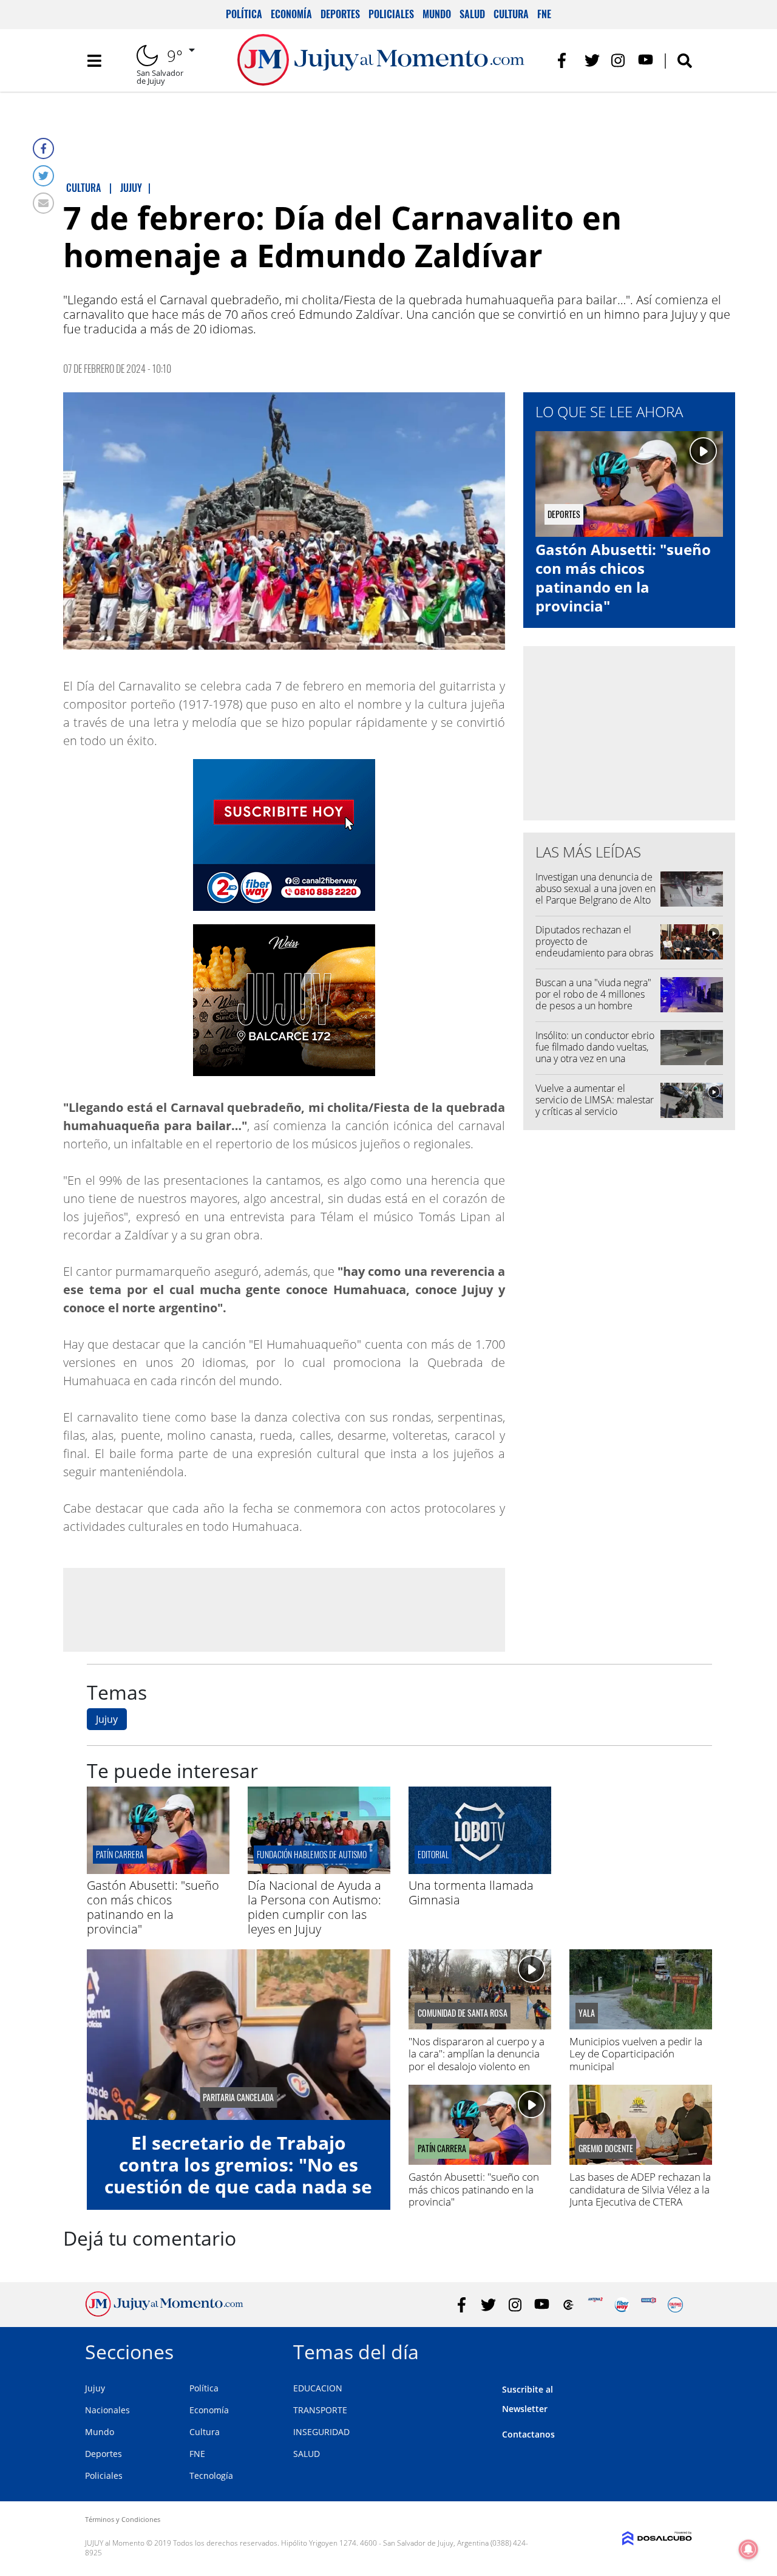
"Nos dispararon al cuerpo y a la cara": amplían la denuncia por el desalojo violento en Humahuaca (477, 2060)
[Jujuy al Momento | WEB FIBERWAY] (622, 2305)
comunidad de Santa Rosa (463, 2013)
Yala (587, 2013)
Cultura (511, 14)
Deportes (340, 14)
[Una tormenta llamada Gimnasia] (480, 1870)
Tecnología (211, 2475)
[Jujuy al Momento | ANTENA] (595, 2305)
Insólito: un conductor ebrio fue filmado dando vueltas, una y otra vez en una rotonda (595, 1053)
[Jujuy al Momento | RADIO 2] (649, 2305)
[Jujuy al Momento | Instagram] (619, 60)
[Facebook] (43, 148)
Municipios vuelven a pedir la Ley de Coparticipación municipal (636, 2054)
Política (244, 14)
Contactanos (528, 2434)
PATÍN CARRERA (120, 1854)
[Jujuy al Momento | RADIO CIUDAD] (675, 2305)
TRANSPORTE (320, 2410)
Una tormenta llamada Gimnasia (471, 1893)
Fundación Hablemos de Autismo (312, 1854)
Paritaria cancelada (238, 2097)
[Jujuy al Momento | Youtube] (646, 60)
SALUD (307, 2454)
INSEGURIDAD (321, 2432)
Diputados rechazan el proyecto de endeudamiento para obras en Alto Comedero (594, 947)
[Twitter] (43, 176)
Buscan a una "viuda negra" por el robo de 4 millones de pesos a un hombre (593, 994)
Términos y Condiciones (123, 2519)
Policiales (391, 14)
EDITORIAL (433, 1854)
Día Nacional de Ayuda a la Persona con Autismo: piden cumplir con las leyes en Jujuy (314, 1907)
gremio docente (606, 2148)
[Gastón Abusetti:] (158, 1870)
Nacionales (107, 2410)
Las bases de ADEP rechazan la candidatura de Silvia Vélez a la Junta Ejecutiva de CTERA (640, 2189)
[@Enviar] (43, 203)
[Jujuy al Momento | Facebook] (565, 60)
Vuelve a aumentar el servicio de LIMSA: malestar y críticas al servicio (595, 1100)
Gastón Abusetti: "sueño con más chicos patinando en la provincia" (623, 578)
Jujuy (107, 1719)
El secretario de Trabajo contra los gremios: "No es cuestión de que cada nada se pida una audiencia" (238, 2176)
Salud (472, 14)
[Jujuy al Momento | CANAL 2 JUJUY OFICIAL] (568, 2305)
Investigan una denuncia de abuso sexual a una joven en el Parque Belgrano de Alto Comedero (595, 894)
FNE (544, 14)
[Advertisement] (284, 1609)
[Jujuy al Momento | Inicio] (678, 2350)
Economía (291, 14)
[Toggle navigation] (94, 61)
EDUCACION (318, 2388)
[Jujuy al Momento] (164, 2313)
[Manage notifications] (748, 2549)
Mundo (437, 14)
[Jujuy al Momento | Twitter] (592, 60)
